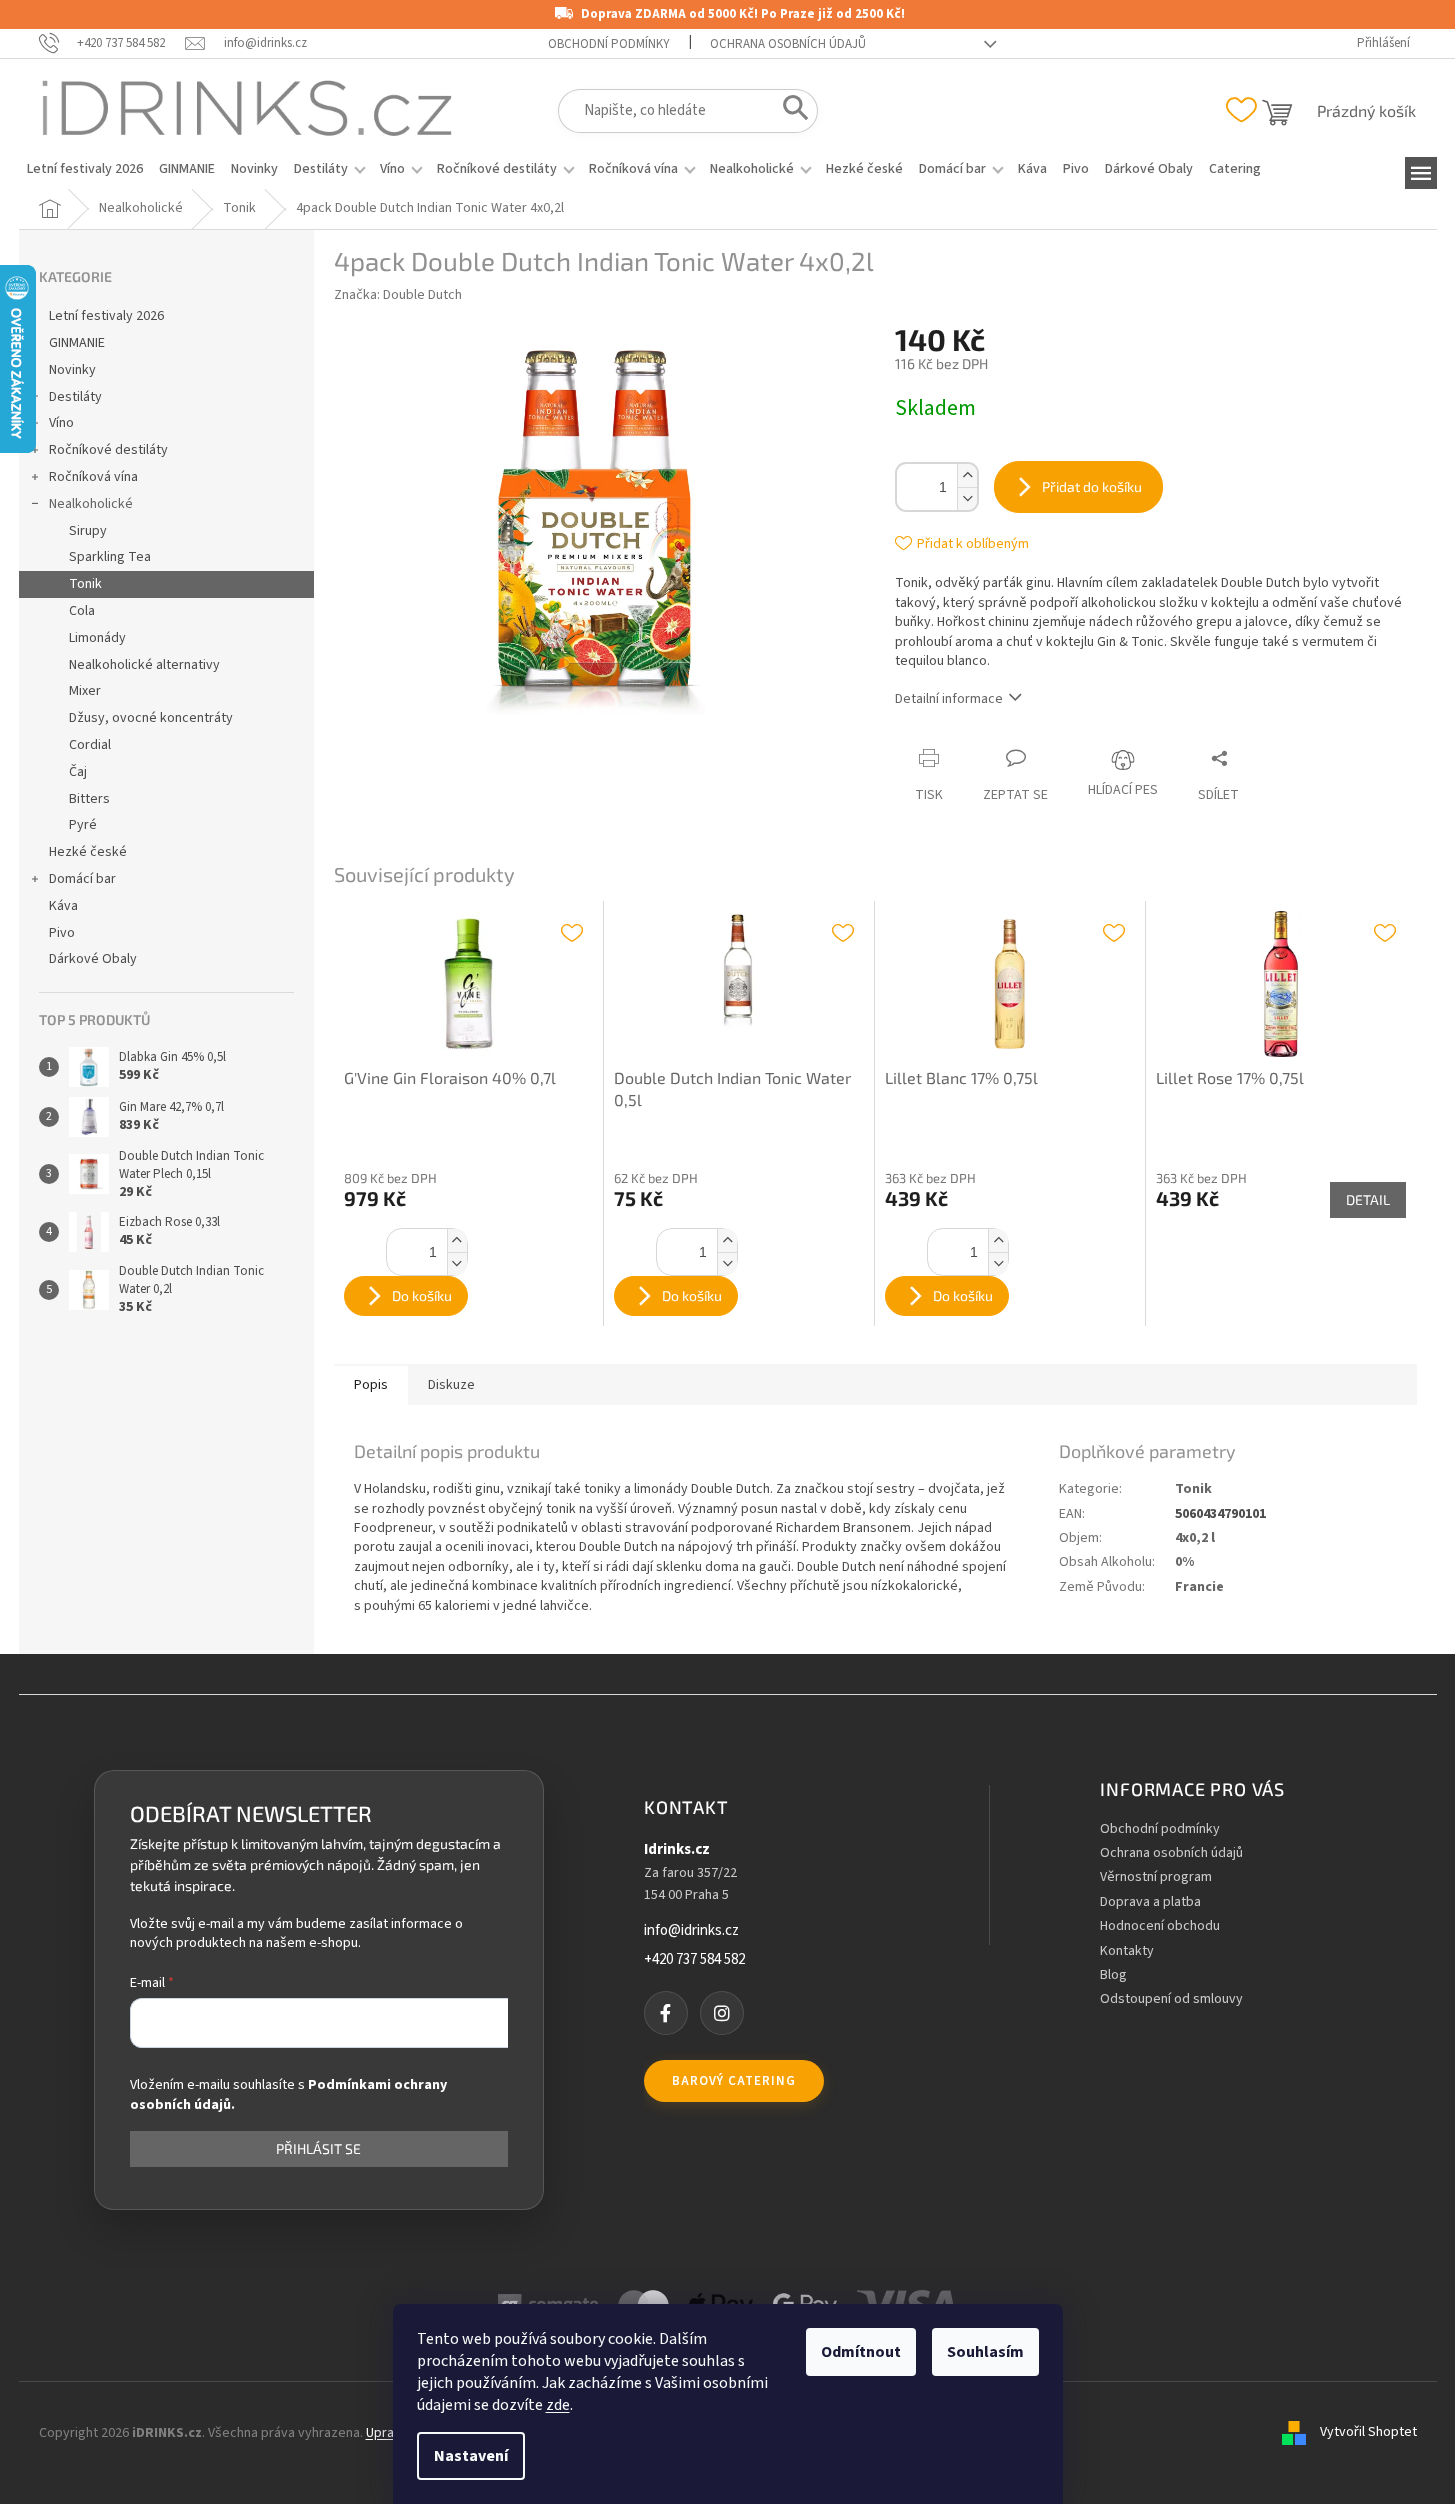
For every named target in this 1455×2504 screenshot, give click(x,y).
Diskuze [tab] (451, 1385)
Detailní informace (949, 699)
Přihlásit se (318, 2149)
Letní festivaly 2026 (106, 316)
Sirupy (88, 531)
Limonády (97, 638)
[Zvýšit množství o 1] (967, 475)
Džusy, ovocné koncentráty (151, 718)
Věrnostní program (1156, 1877)
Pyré (83, 825)
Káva (63, 906)
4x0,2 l (1195, 1538)
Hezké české (88, 852)
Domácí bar (82, 879)
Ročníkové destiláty (108, 450)
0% (1184, 1562)
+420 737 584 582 (694, 1960)
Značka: (398, 295)
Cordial (90, 745)
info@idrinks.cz (691, 1931)
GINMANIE (77, 343)
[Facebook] (666, 2013)
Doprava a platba (1150, 1902)
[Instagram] (722, 2013)
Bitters (89, 799)
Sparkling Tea (110, 557)
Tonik (85, 584)
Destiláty (75, 397)
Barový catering (734, 2081)
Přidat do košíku (1092, 486)
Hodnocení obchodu (1160, 1926)
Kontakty (1127, 1951)
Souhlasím (985, 2352)
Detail (1368, 1199)
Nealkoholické (91, 504)
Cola (82, 611)
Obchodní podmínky (609, 44)
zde (558, 2405)
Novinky (72, 370)
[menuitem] (85, 169)
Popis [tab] (371, 1385)
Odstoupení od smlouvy (1171, 1999)
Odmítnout (861, 2352)
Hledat (789, 112)
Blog (1113, 1975)
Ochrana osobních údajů (788, 44)
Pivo (62, 933)
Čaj (78, 772)
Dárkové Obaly (93, 959)
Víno (61, 423)
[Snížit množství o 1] (967, 498)
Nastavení (471, 2456)
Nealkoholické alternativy (144, 665)
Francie (1199, 1587)
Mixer (85, 691)
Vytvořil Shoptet (1368, 2433)
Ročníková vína (93, 477)
